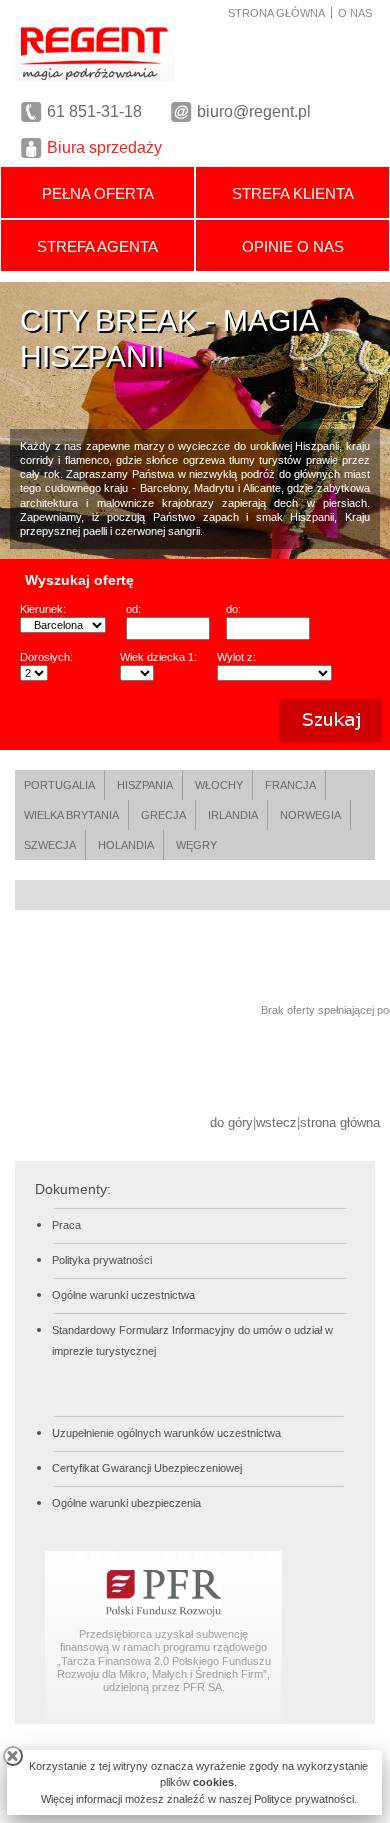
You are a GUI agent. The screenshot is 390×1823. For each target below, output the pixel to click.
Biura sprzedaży (104, 147)
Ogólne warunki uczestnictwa (123, 1295)
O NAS (355, 13)
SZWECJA (50, 845)
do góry (231, 1122)
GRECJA (163, 815)
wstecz (276, 1122)
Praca (66, 1225)
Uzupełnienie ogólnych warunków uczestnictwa (166, 1433)
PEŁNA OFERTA (98, 193)
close (13, 1756)
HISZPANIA (145, 785)
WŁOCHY (219, 785)
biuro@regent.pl (254, 111)
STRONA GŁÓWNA (276, 13)
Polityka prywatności (102, 1260)
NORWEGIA (310, 815)
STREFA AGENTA (97, 246)
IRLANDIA (233, 815)
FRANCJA (290, 785)
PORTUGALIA (59, 785)
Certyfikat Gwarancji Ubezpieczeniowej (147, 1468)
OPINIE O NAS (293, 246)
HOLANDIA (126, 845)
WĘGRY (196, 845)
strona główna (340, 1122)
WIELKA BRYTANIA (71, 815)
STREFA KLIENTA (293, 193)
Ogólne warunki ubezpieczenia (126, 1503)
